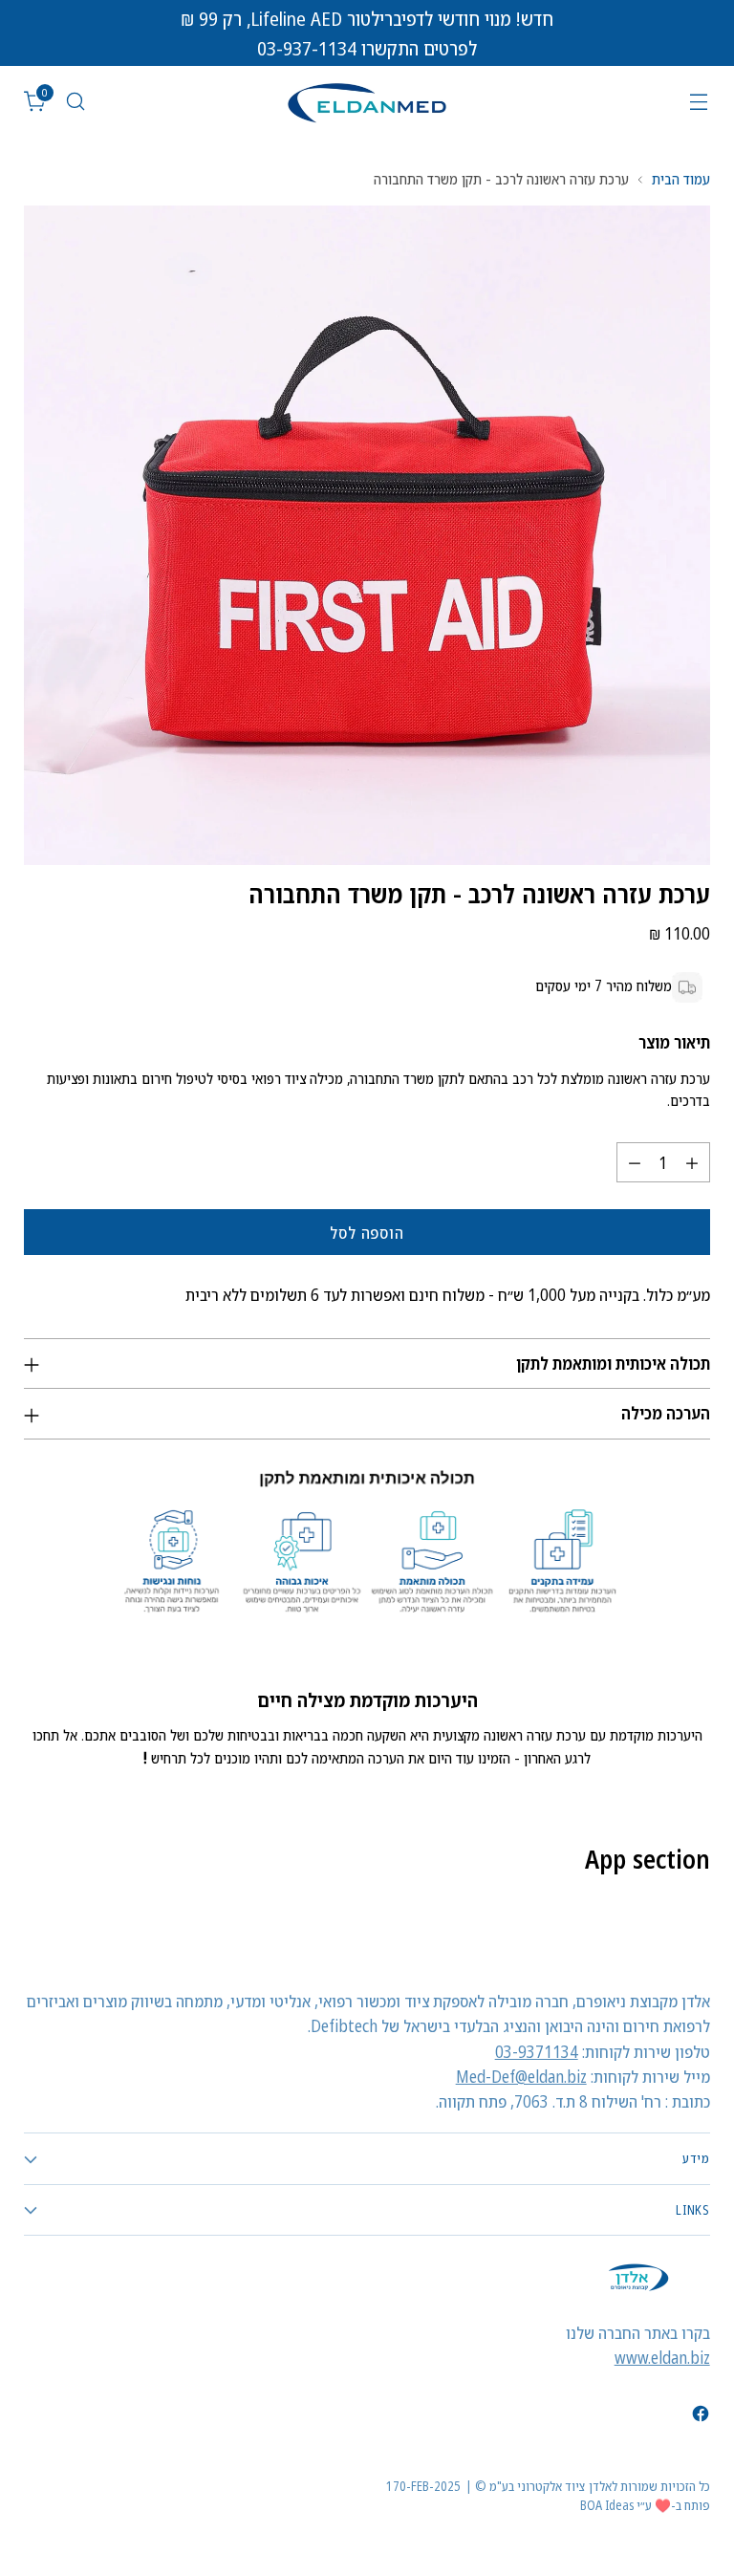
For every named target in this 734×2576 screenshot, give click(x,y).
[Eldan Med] (367, 102)
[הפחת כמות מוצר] (635, 1162)
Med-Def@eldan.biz (521, 2076)
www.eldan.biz (662, 2357)
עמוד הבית (681, 179)
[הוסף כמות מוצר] (692, 1162)
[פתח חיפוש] (75, 102)
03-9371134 (537, 2051)
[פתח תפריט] (699, 102)
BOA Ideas (607, 2505)
